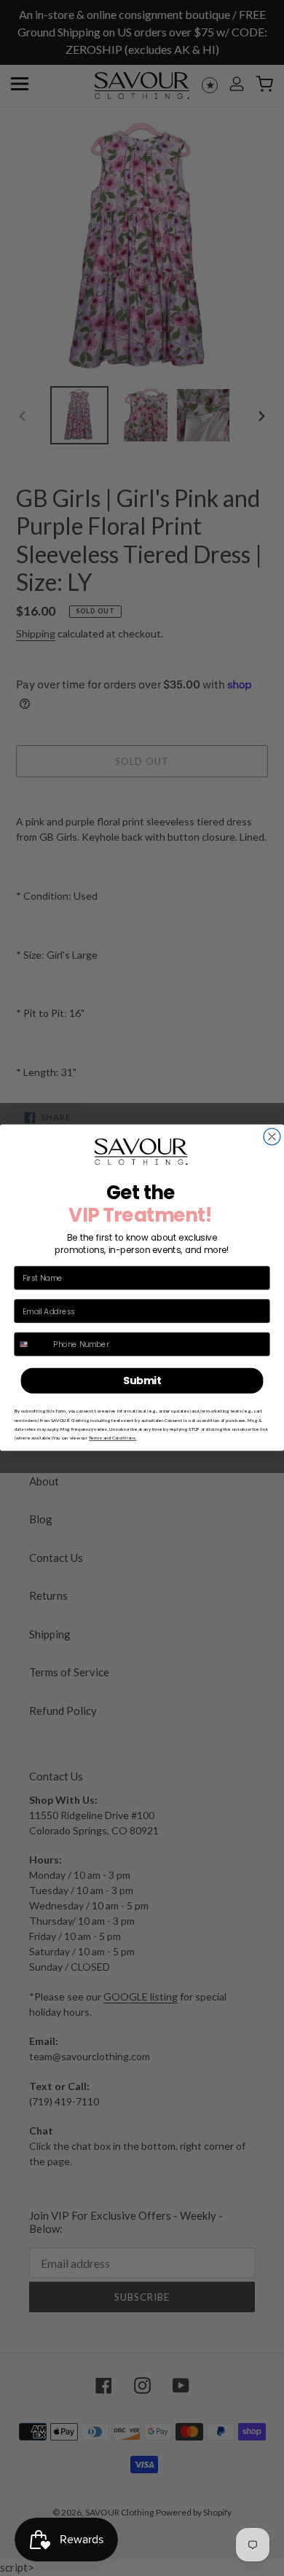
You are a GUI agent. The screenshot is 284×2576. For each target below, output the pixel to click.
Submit (142, 1381)
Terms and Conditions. (113, 1438)
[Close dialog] (272, 1137)
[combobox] (32, 1344)
